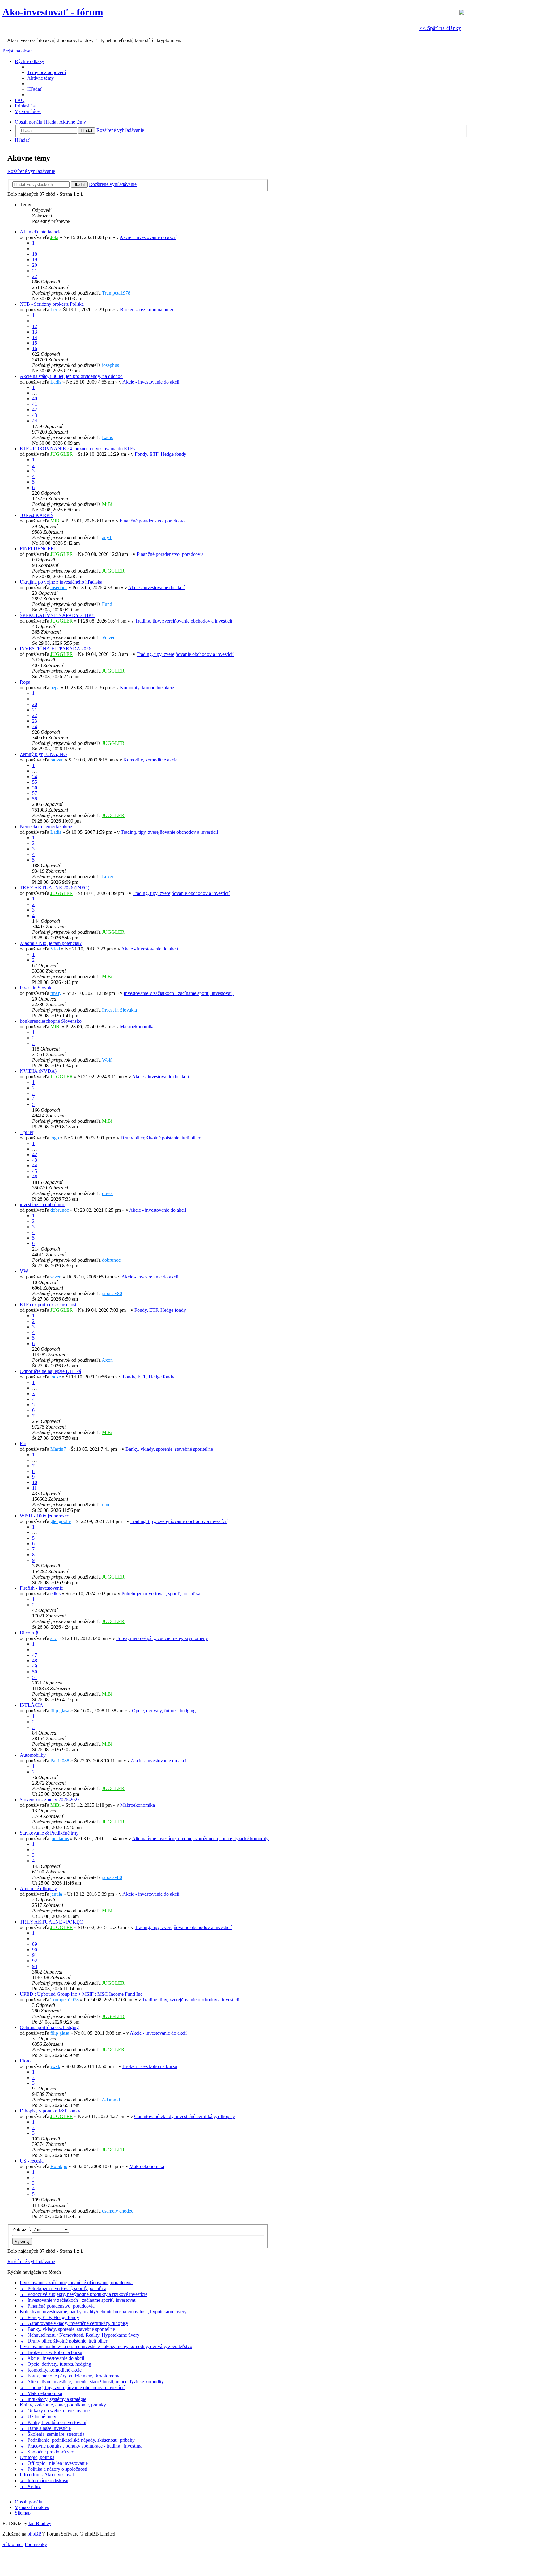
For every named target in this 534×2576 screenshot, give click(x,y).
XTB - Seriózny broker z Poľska (52, 304)
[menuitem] (47, 72)
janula (56, 1894)
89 (35, 1944)
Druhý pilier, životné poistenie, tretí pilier (160, 1138)
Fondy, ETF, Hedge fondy (161, 454)
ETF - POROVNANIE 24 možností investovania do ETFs (77, 449)
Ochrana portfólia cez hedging (49, 2027)
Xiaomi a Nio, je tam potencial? (51, 943)
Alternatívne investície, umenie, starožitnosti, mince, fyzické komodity (200, 1838)
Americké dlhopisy (38, 1888)
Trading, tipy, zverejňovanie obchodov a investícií (184, 621)
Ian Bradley (40, 2523)
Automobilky (33, 1755)
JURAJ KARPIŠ (37, 515)
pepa (55, 688)
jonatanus (60, 1838)
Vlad (55, 949)
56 (35, 788)
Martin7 (58, 1449)
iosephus (110, 365)
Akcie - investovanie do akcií (148, 237)
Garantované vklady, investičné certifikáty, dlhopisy (184, 2116)
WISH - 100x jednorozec (44, 1516)
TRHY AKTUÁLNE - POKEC (51, 1922)
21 (35, 271)
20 (35, 265)
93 (35, 1966)
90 (35, 1950)
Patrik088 (60, 1761)
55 (35, 782)
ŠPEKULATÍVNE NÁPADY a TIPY (57, 615)
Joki (54, 237)
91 (35, 1955)
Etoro (25, 2061)
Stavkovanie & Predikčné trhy (49, 1833)
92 (35, 1961)
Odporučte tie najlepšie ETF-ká (50, 1371)
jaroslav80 (112, 1293)
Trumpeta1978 (116, 293)
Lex (54, 310)
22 (35, 276)
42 (35, 410)
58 (35, 799)
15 (35, 343)
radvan (57, 760)
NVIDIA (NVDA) (38, 1071)
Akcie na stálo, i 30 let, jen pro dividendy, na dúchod (71, 376)
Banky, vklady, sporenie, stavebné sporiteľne (169, 1449)
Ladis (56, 382)
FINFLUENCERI (38, 549)
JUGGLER (62, 454)
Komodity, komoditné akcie (147, 688)
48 (35, 1661)
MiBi (107, 504)
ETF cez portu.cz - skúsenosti (49, 1305)
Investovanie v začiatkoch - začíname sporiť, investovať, (179, 993)
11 (34, 1488)
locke (56, 1377)
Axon (107, 1360)
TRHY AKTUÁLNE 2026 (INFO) (55, 888)
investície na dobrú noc (42, 1204)
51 (35, 1677)
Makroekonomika (137, 1027)
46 (35, 1177)
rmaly (56, 993)
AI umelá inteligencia (41, 232)
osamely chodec (118, 2211)
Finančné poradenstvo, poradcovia (153, 521)
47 (35, 1655)
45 (35, 1171)
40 (35, 399)
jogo (55, 1138)
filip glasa (60, 1711)
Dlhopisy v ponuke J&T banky (50, 2111)
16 (35, 348)
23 (35, 721)
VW (24, 1271)
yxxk (55, 2066)
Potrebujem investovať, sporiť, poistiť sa (161, 1594)
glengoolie (61, 1521)
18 (35, 254)
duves (108, 1193)
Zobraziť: (22, 2229)
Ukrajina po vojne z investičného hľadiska (61, 582)
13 (35, 332)
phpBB (35, 2534)
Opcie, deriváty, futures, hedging (164, 1711)
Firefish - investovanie (41, 1588)
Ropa (25, 682)
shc (54, 1638)
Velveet (109, 638)
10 (35, 1482)
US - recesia (32, 2161)
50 (35, 1672)
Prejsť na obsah (18, 51)
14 (35, 337)
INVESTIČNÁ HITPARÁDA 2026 (55, 649)
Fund (107, 604)
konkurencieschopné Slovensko (51, 1021)
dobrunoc (60, 1210)
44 (35, 421)
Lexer (108, 877)
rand (106, 1505)
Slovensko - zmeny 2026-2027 (50, 1800)
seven (56, 1277)
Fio (23, 1443)
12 (35, 326)
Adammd (111, 2100)
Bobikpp (59, 2166)
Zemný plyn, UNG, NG (43, 754)
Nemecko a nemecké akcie (46, 827)
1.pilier (27, 1132)
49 (35, 1666)
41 (35, 404)
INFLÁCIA (32, 1705)
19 (35, 260)
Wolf (107, 1060)
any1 (107, 537)
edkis (55, 1594)
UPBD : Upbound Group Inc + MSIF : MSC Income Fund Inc (81, 1994)
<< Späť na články (440, 28)
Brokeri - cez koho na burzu (147, 310)
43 (35, 415)
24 (35, 726)
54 (35, 776)
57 (35, 793)
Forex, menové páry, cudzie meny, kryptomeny (162, 1638)
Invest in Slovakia (37, 988)
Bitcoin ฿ (29, 1633)
